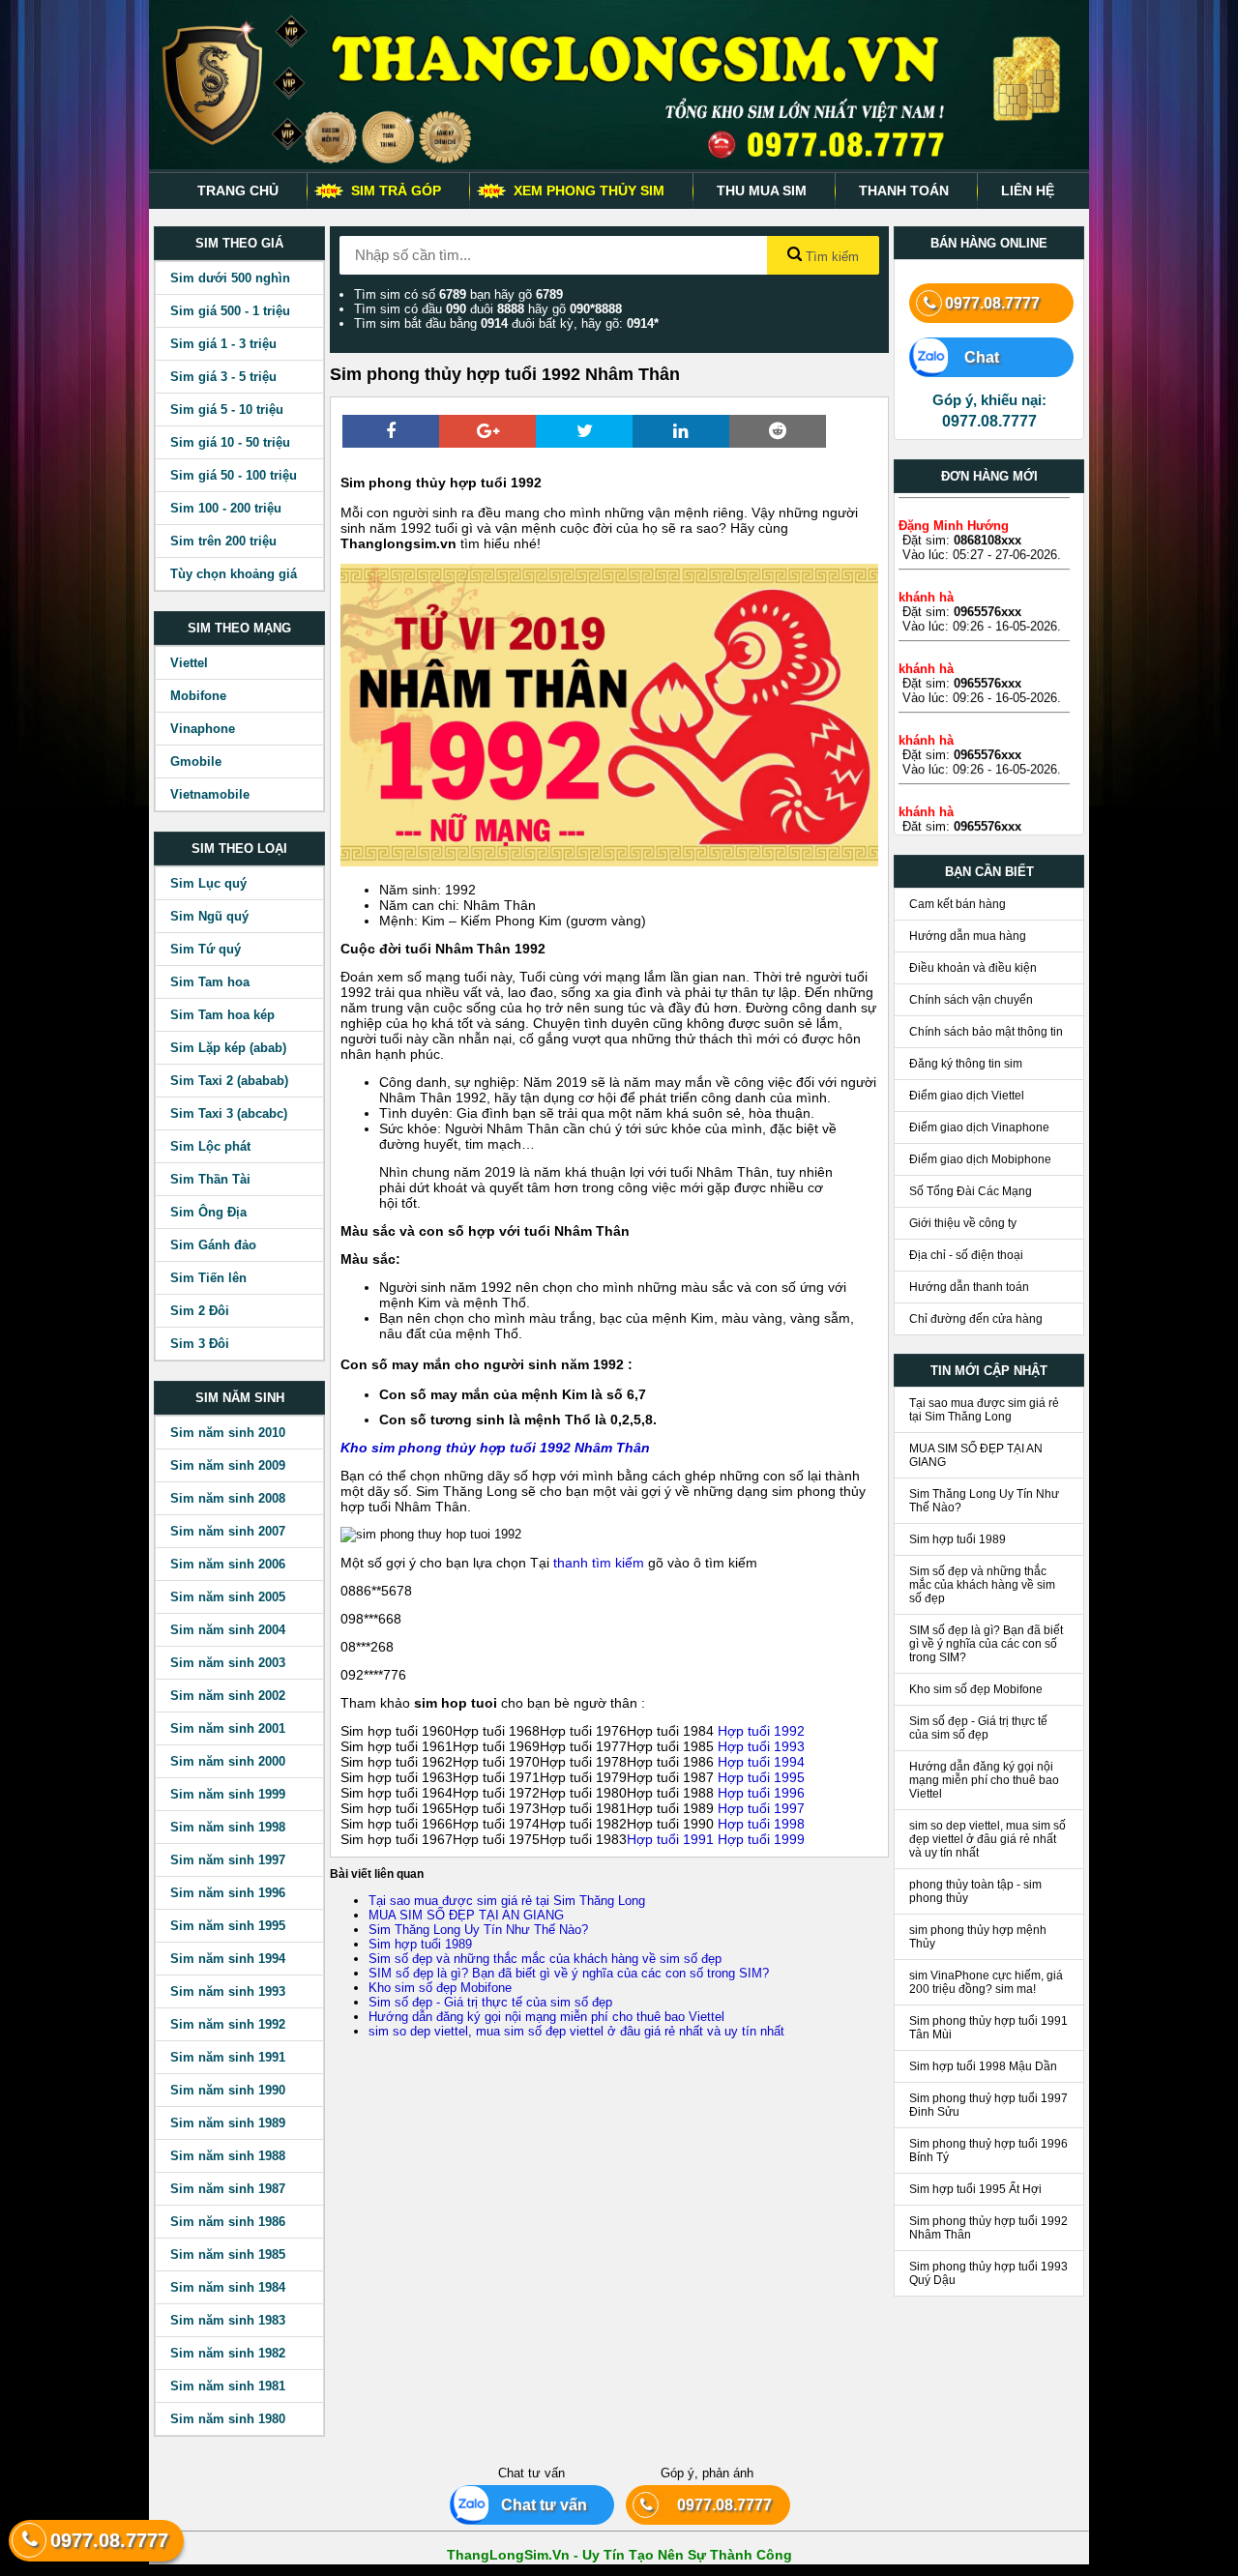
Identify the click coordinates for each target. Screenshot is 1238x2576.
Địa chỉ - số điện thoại (966, 1255)
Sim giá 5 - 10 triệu (227, 410)
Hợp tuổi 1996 (761, 1793)
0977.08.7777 (992, 303)
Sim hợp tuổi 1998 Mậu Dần (983, 2066)
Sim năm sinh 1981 (228, 2386)
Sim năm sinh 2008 (228, 1498)
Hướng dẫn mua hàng (968, 936)
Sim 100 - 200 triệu (226, 508)
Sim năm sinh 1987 (228, 2189)
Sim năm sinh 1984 (228, 2287)
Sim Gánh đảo (213, 1245)
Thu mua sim (762, 190)
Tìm (830, 257)
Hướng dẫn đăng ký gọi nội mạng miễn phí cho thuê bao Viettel (546, 2017)
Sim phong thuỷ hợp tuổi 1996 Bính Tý (988, 2151)
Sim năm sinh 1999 (228, 1794)
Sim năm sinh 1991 (228, 2057)
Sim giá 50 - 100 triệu (234, 475)
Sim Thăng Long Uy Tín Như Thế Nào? (478, 1930)
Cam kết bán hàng (958, 904)
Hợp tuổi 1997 (761, 1808)
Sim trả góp (396, 190)
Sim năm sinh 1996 (228, 1893)
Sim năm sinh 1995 (228, 1926)
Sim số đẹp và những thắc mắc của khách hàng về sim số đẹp (545, 1959)
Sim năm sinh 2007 (228, 1531)
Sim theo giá (239, 243)
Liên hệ (1028, 190)
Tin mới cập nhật (989, 1371)
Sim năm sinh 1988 (228, 2156)
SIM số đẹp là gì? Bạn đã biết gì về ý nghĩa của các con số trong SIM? (569, 1973)
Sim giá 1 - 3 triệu (223, 344)
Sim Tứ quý (206, 949)
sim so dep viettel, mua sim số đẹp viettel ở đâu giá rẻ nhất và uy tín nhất (576, 2031)
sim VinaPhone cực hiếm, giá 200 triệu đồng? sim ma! (986, 1982)
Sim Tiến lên (208, 1278)
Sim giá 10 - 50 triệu (230, 442)
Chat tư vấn (536, 2505)
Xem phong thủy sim (589, 190)
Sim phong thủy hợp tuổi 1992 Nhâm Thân (988, 2228)
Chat (972, 357)
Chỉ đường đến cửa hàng (976, 1319)
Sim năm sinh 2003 (228, 1663)
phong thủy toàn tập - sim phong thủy (975, 1891)
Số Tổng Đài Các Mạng (971, 1191)
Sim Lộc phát (210, 1146)
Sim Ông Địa (208, 1212)
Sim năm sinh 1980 (228, 2419)
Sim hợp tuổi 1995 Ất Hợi (975, 2189)
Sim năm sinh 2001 (228, 1728)
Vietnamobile (210, 794)
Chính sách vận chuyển (971, 1000)
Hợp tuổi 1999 (759, 1839)
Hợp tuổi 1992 (761, 1731)
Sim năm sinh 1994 (228, 1959)
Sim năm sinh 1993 (228, 1991)
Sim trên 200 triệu (223, 541)
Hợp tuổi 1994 (761, 1762)
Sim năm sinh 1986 (228, 2222)
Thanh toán (904, 190)
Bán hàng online (989, 243)
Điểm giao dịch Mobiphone (980, 1159)
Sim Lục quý (208, 883)
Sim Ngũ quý (209, 916)
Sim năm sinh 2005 (228, 1597)
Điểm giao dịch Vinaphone (979, 1127)
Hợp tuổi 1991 (670, 1839)
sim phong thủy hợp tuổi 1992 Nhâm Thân (511, 1448)
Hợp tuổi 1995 (761, 1777)
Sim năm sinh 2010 (228, 1433)
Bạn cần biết (989, 872)
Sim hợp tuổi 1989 (420, 1944)
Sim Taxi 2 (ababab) (229, 1081)
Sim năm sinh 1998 (228, 1827)
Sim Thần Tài (210, 1179)
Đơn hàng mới (989, 476)
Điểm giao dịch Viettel (967, 1096)
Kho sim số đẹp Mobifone (440, 1988)
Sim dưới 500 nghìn (230, 278)
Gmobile (196, 761)
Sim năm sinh (240, 1398)
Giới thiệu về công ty (963, 1223)
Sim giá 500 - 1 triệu (230, 311)
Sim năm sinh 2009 (228, 1465)
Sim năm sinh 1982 (228, 2353)
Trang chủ (238, 190)
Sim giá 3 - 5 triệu (223, 377)
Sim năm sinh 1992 (228, 2024)
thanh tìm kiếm (599, 1563)
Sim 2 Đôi (200, 1311)
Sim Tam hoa (210, 982)
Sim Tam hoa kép (222, 1015)
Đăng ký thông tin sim (966, 1064)
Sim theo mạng (239, 628)
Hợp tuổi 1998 (761, 1824)
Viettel (189, 663)
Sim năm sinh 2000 (228, 1761)
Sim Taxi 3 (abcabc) (229, 1113)
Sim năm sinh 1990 (228, 2090)
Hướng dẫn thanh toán (969, 1287)
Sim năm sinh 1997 (228, 1860)
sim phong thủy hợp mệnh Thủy (978, 1937)
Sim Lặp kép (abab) (228, 1048)
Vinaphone (203, 729)
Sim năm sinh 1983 (228, 2320)
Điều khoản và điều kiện (973, 968)
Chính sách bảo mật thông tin (986, 1032)
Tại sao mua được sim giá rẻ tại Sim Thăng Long (507, 1901)
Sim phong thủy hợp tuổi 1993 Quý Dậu (988, 2273)
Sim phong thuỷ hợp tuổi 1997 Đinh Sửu (988, 2105)
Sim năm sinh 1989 (228, 2123)
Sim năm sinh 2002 (228, 1696)
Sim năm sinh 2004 (228, 1630)
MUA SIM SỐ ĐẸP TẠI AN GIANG (466, 1915)
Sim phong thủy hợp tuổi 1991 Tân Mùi (988, 2028)
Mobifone (198, 696)
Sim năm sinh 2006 (228, 1564)
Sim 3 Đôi (200, 1344)
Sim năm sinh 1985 (228, 2254)
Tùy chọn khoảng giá (234, 574)
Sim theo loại (239, 849)
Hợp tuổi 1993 (761, 1746)
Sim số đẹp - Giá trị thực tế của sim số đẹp (490, 2002)
